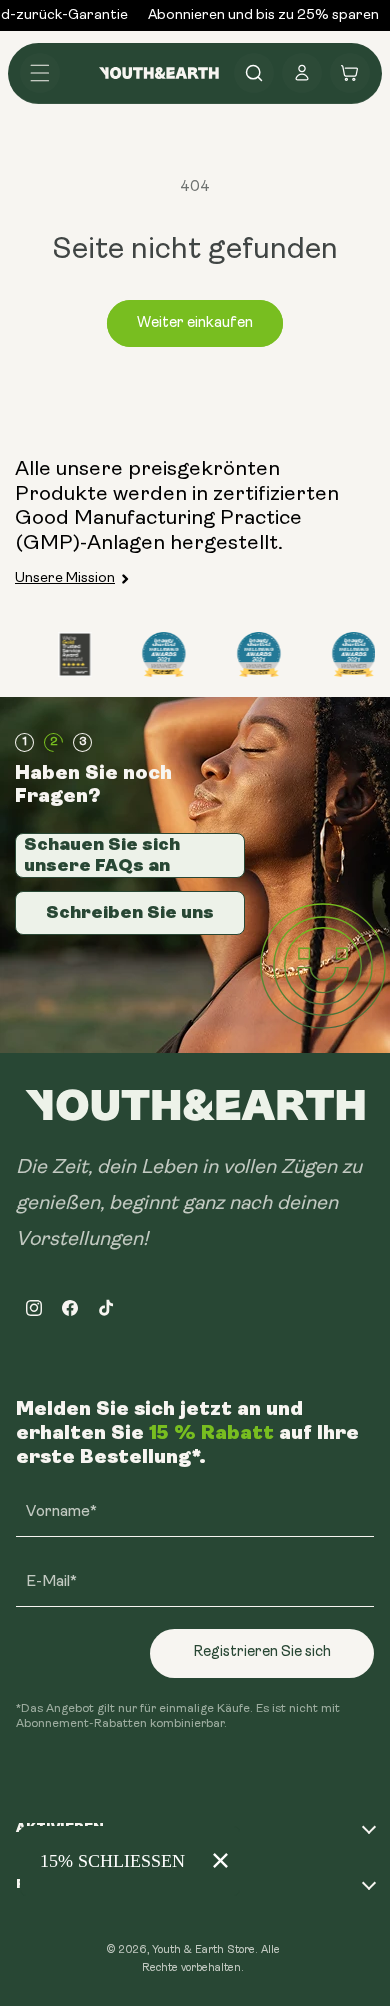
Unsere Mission (65, 578)
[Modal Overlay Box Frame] (130, 1861)
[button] (40, 73)
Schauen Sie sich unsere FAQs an (102, 855)
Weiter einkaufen (195, 323)
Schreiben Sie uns (130, 912)
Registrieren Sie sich (262, 1652)
